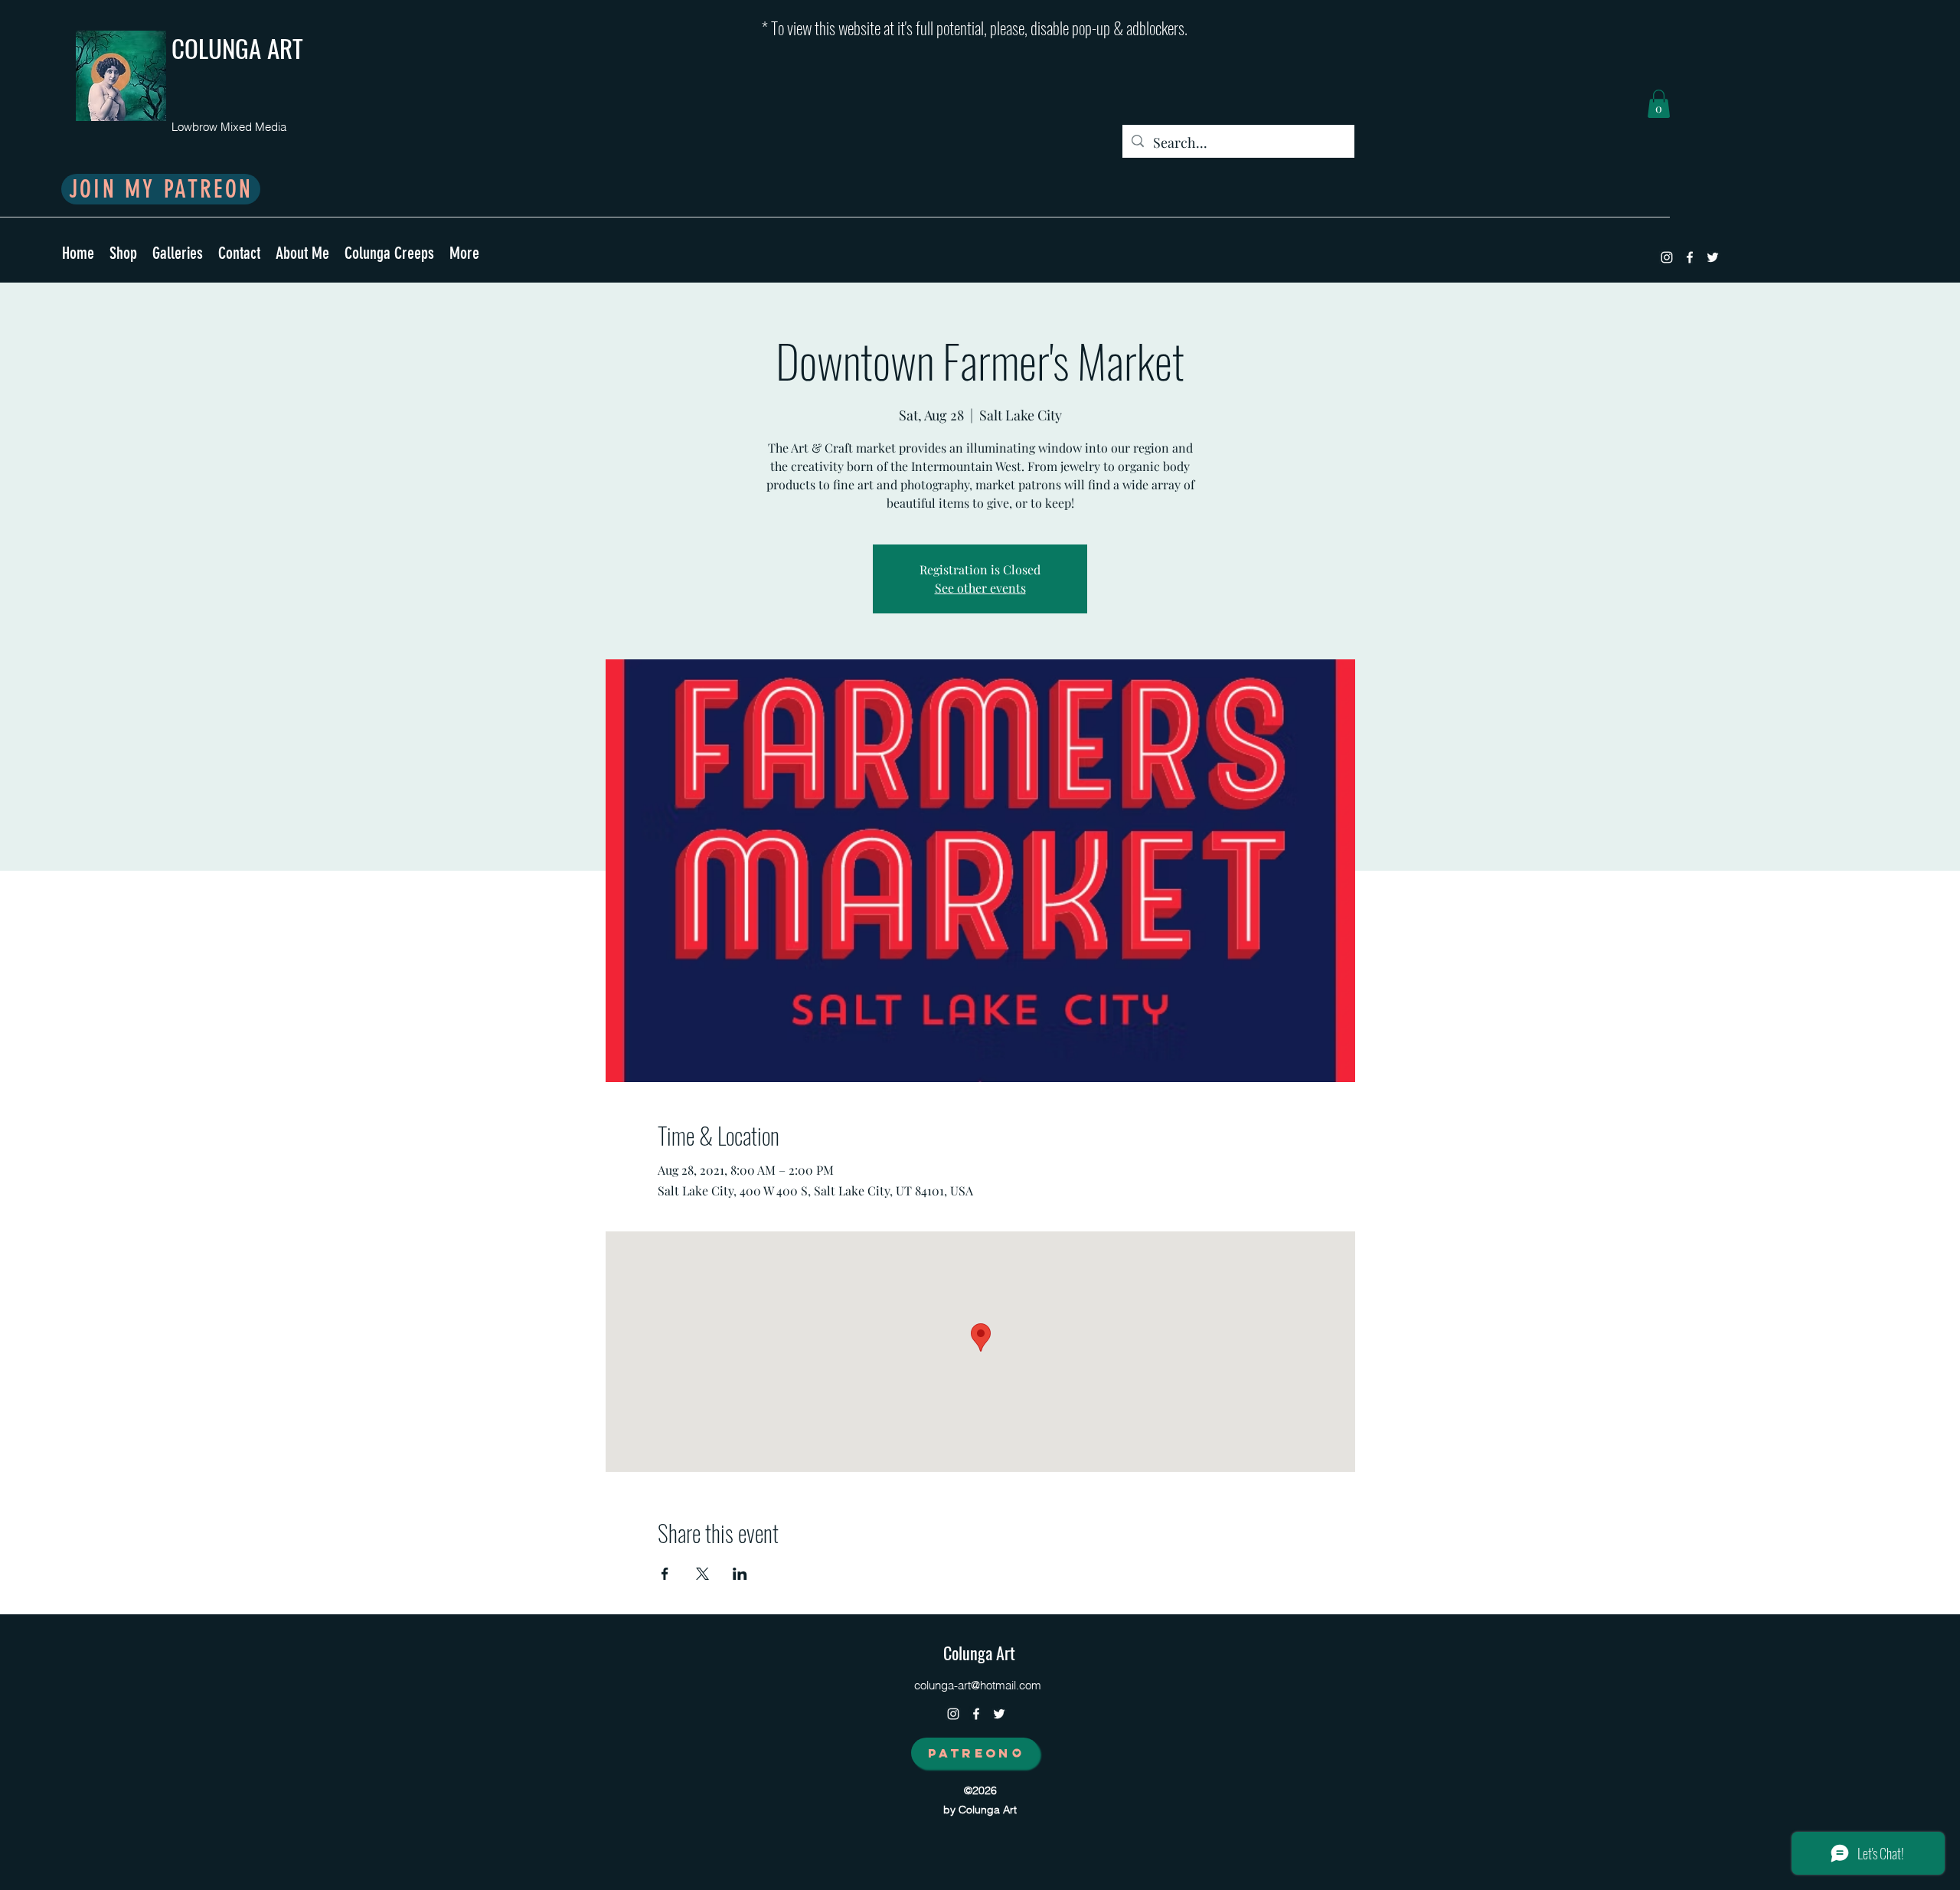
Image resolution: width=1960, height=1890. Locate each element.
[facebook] (1690, 257)
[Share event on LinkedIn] (740, 1574)
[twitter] (1713, 257)
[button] (1659, 104)
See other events (980, 588)
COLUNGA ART (237, 48)
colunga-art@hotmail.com (978, 1685)
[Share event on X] (702, 1574)
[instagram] (1667, 257)
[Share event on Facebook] (665, 1574)
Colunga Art (979, 1653)
